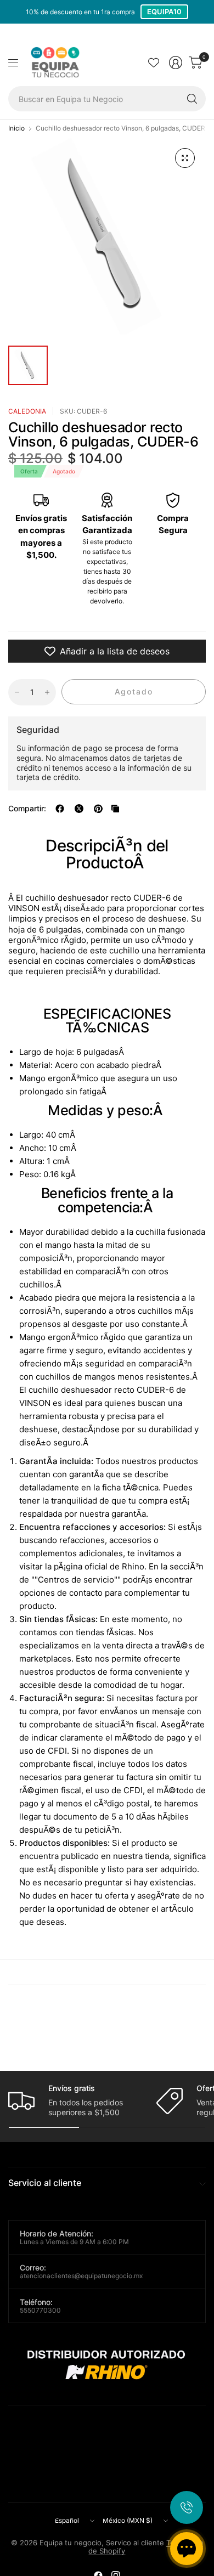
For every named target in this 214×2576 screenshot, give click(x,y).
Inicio (16, 128)
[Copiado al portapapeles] (115, 809)
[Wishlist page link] (154, 63)
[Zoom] (185, 158)
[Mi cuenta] (176, 63)
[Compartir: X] (79, 809)
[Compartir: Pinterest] (98, 809)
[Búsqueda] (192, 99)
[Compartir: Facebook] (60, 809)
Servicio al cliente (45, 2183)
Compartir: (27, 809)
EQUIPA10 (164, 12)
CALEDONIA (27, 411)
